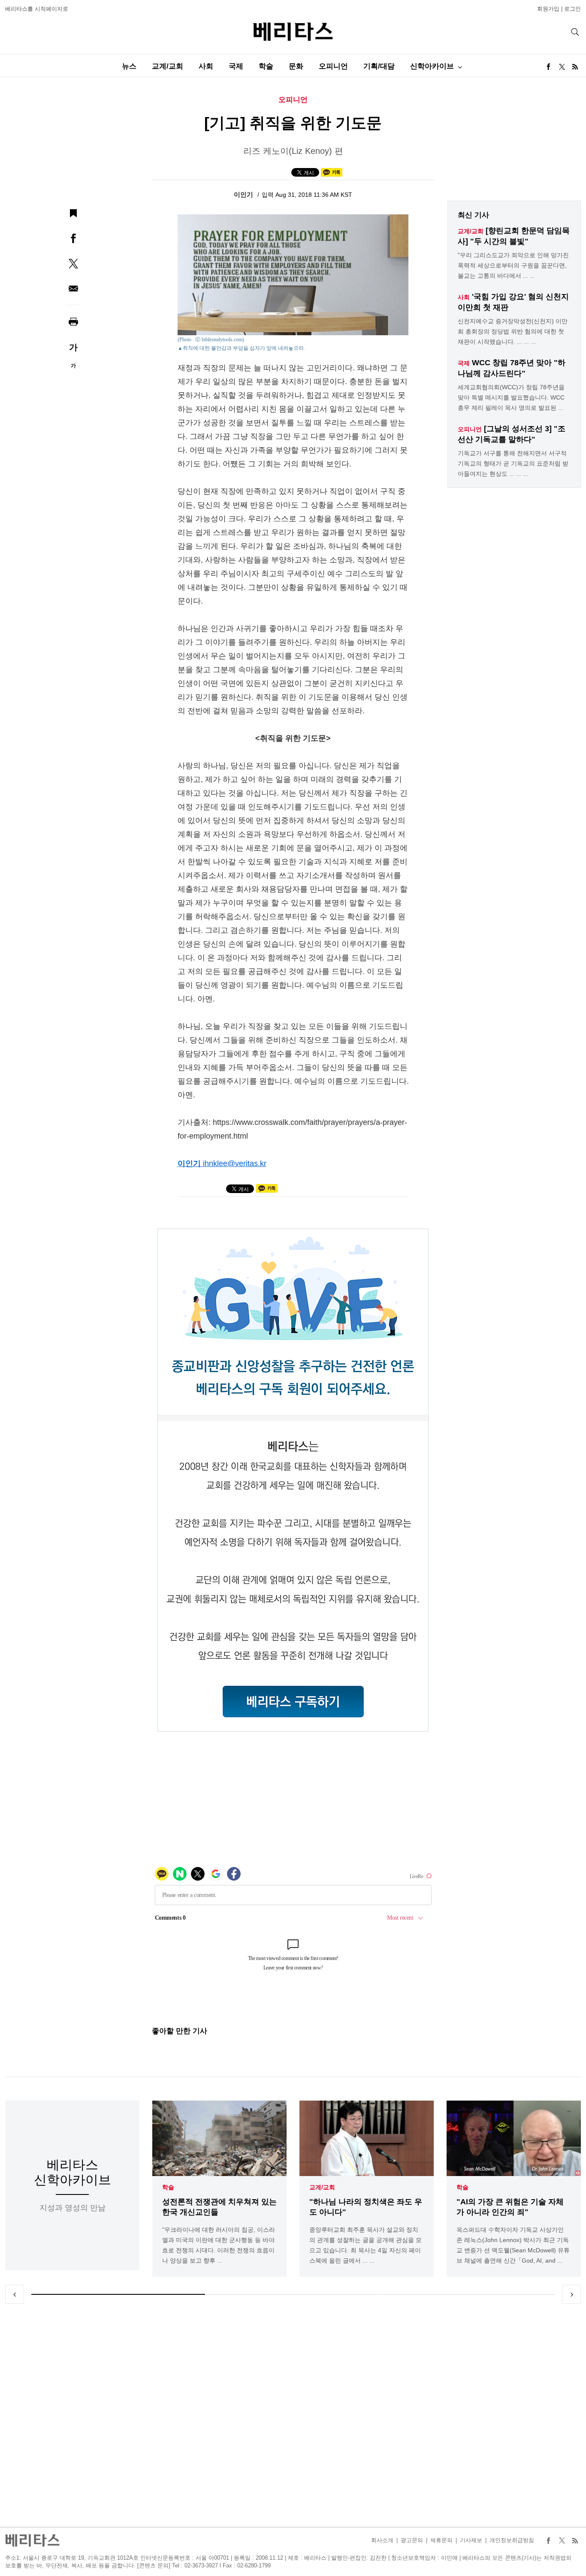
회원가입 (548, 9)
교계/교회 (168, 66)
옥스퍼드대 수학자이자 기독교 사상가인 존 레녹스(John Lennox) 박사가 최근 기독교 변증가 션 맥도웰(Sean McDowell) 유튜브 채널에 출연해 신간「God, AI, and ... (513, 2245)
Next (571, 2294)
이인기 (244, 194)
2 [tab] (293, 2294)
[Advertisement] (293, 2415)
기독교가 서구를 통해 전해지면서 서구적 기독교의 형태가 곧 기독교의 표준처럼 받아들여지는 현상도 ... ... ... (513, 463)
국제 (236, 66)
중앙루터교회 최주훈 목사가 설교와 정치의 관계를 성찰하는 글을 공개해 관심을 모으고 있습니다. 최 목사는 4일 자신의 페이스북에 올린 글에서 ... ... (365, 2245)
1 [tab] (118, 2294)
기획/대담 (379, 66)
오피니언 (333, 66)
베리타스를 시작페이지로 (37, 9)
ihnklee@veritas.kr (235, 1163)
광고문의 (412, 2540)
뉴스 (129, 66)
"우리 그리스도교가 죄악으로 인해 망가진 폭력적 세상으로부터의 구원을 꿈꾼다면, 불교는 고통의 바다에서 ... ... (513, 265)
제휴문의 (441, 2540)
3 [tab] (468, 2294)
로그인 (572, 9)
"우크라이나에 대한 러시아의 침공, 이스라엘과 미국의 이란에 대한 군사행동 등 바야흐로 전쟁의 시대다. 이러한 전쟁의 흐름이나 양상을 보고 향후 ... (219, 2245)
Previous (15, 2294)
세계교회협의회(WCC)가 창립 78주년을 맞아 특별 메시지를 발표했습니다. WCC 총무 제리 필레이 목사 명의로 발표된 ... (511, 397)
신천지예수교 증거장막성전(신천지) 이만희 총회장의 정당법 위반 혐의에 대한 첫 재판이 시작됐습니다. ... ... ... (513, 331)
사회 (206, 66)
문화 (296, 66)
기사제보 (471, 2540)
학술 (266, 66)
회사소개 (382, 2540)
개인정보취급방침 (512, 2540)
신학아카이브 (432, 66)
